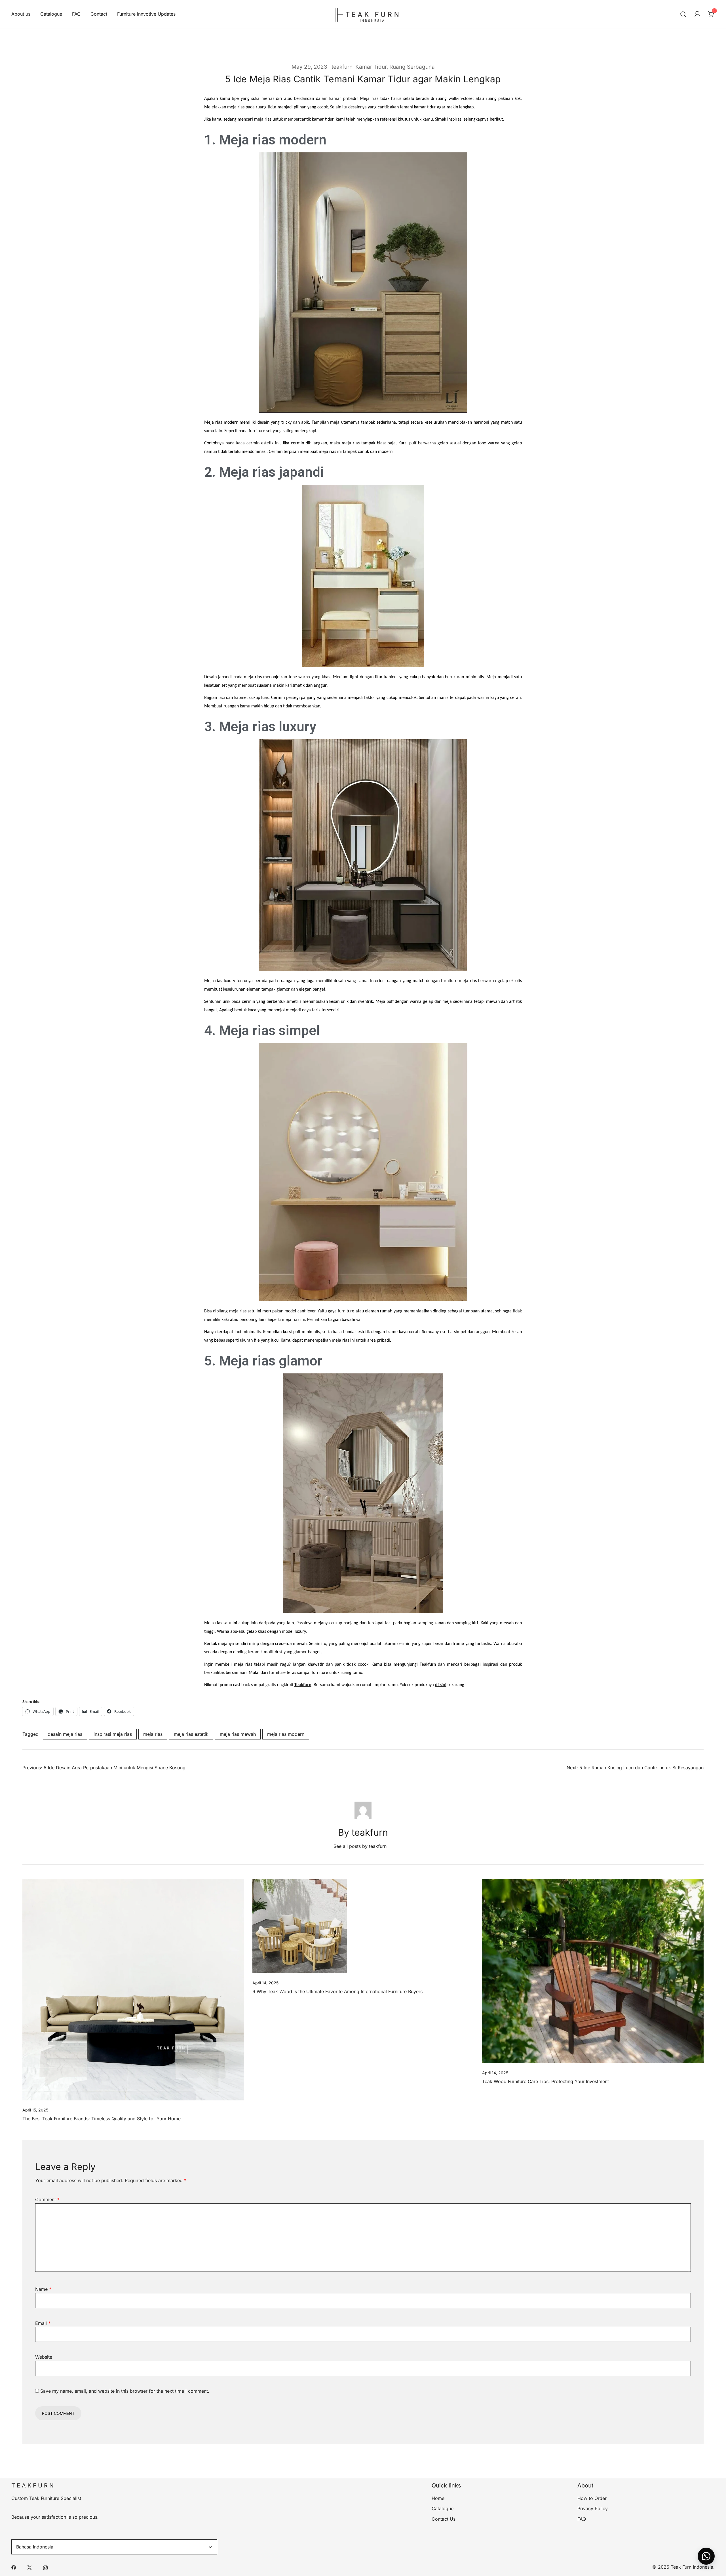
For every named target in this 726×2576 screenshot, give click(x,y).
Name (43, 2289)
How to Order (592, 2498)
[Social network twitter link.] (29, 2567)
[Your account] (697, 14)
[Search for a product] (683, 14)
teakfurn (342, 67)
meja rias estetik (191, 1734)
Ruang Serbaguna (412, 67)
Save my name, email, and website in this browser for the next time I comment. (125, 2391)
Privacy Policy (593, 2508)
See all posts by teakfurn (363, 1846)
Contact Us (444, 2519)
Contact (99, 14)
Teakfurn (303, 1685)
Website (44, 2357)
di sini (441, 1685)
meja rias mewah (238, 1734)
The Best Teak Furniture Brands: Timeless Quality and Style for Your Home (102, 2119)
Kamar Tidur (371, 67)
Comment (47, 2199)
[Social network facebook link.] (14, 2567)
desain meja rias (65, 1734)
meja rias (153, 1734)
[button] (706, 2556)
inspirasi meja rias (113, 1734)
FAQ (76, 14)
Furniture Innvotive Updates (146, 14)
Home (438, 2498)
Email (43, 2323)
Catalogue (51, 14)
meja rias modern (286, 1734)
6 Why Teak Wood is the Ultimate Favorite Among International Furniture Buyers (337, 1991)
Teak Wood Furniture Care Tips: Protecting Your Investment (545, 2081)
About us (21, 14)
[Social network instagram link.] (45, 2567)
